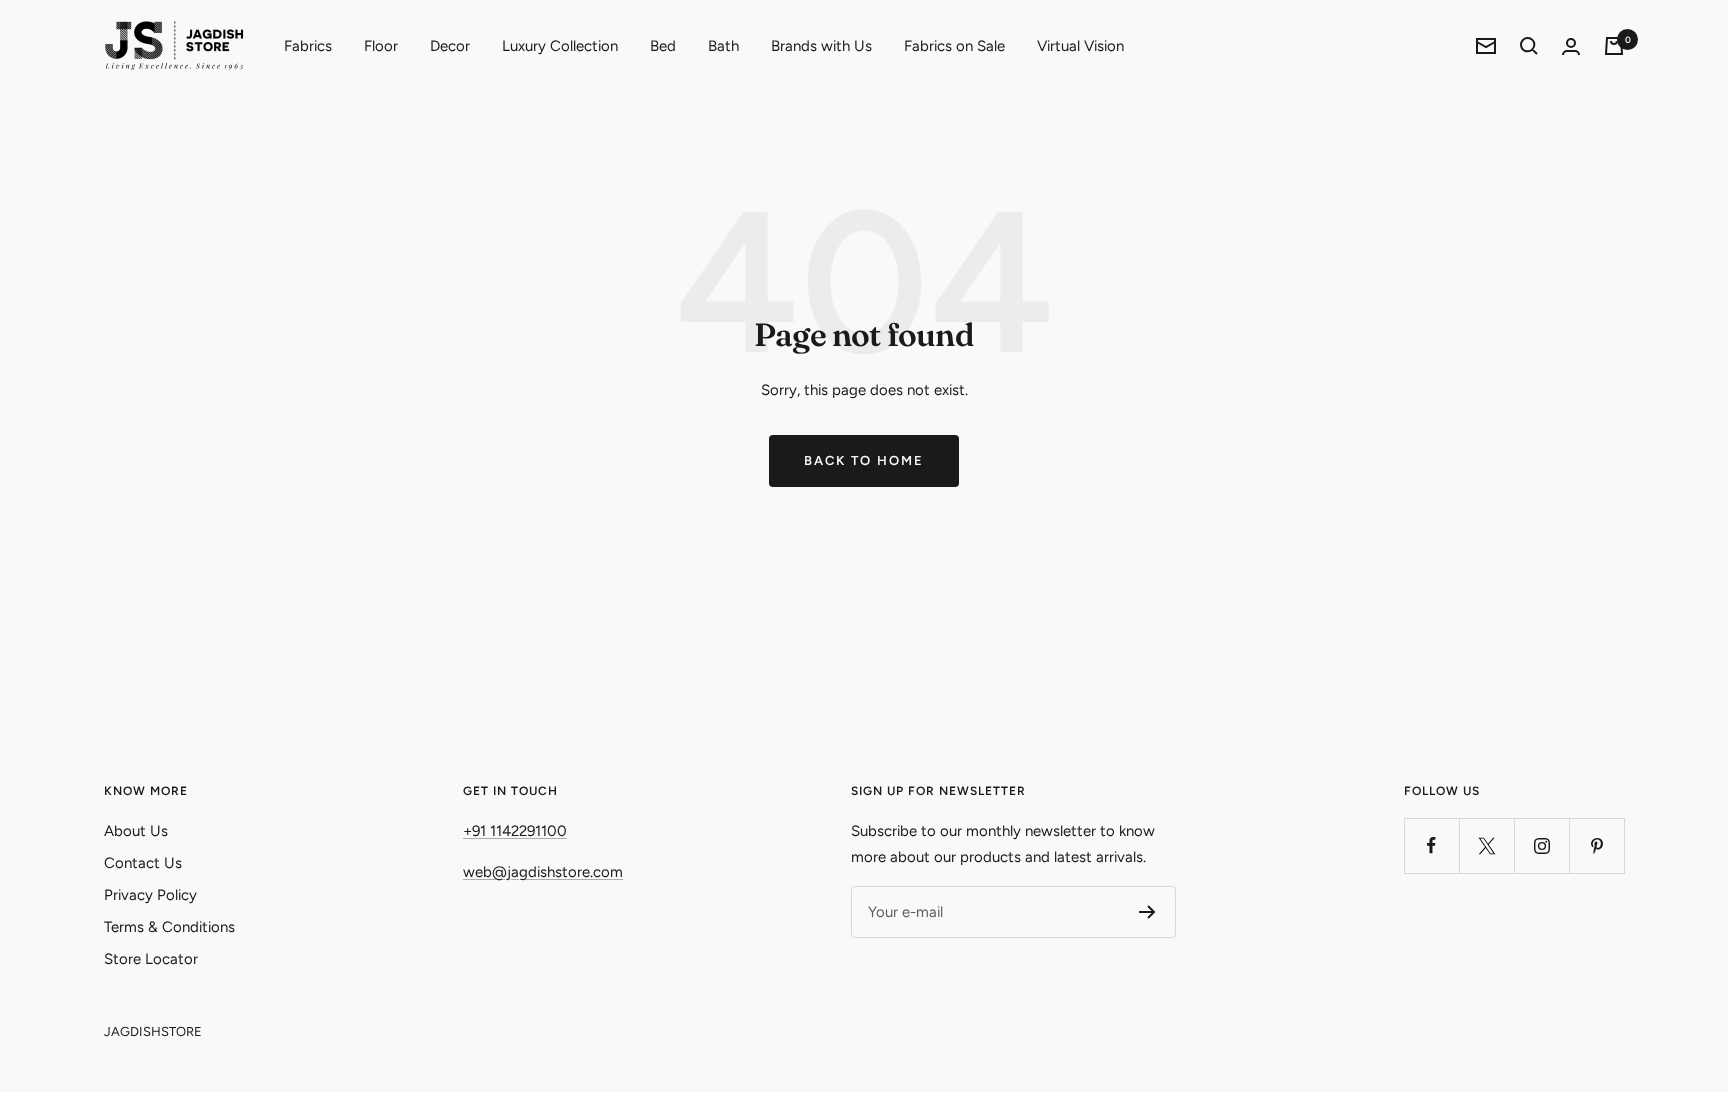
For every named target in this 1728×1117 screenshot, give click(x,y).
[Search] (1529, 46)
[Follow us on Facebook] (1431, 845)
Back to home (864, 460)
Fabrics (308, 46)
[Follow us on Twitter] (1486, 845)
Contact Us (143, 863)
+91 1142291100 (515, 831)
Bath (723, 46)
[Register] (1147, 912)
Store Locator (151, 959)
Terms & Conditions (169, 927)
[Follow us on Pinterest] (1596, 845)
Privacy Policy (150, 895)
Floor (381, 46)
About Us (136, 831)
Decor (450, 46)
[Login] (1571, 46)
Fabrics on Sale (954, 46)
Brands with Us (821, 46)
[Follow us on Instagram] (1541, 845)
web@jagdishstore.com (543, 872)
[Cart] (1614, 46)
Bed (663, 46)
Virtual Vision (1080, 46)
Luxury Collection (560, 46)
